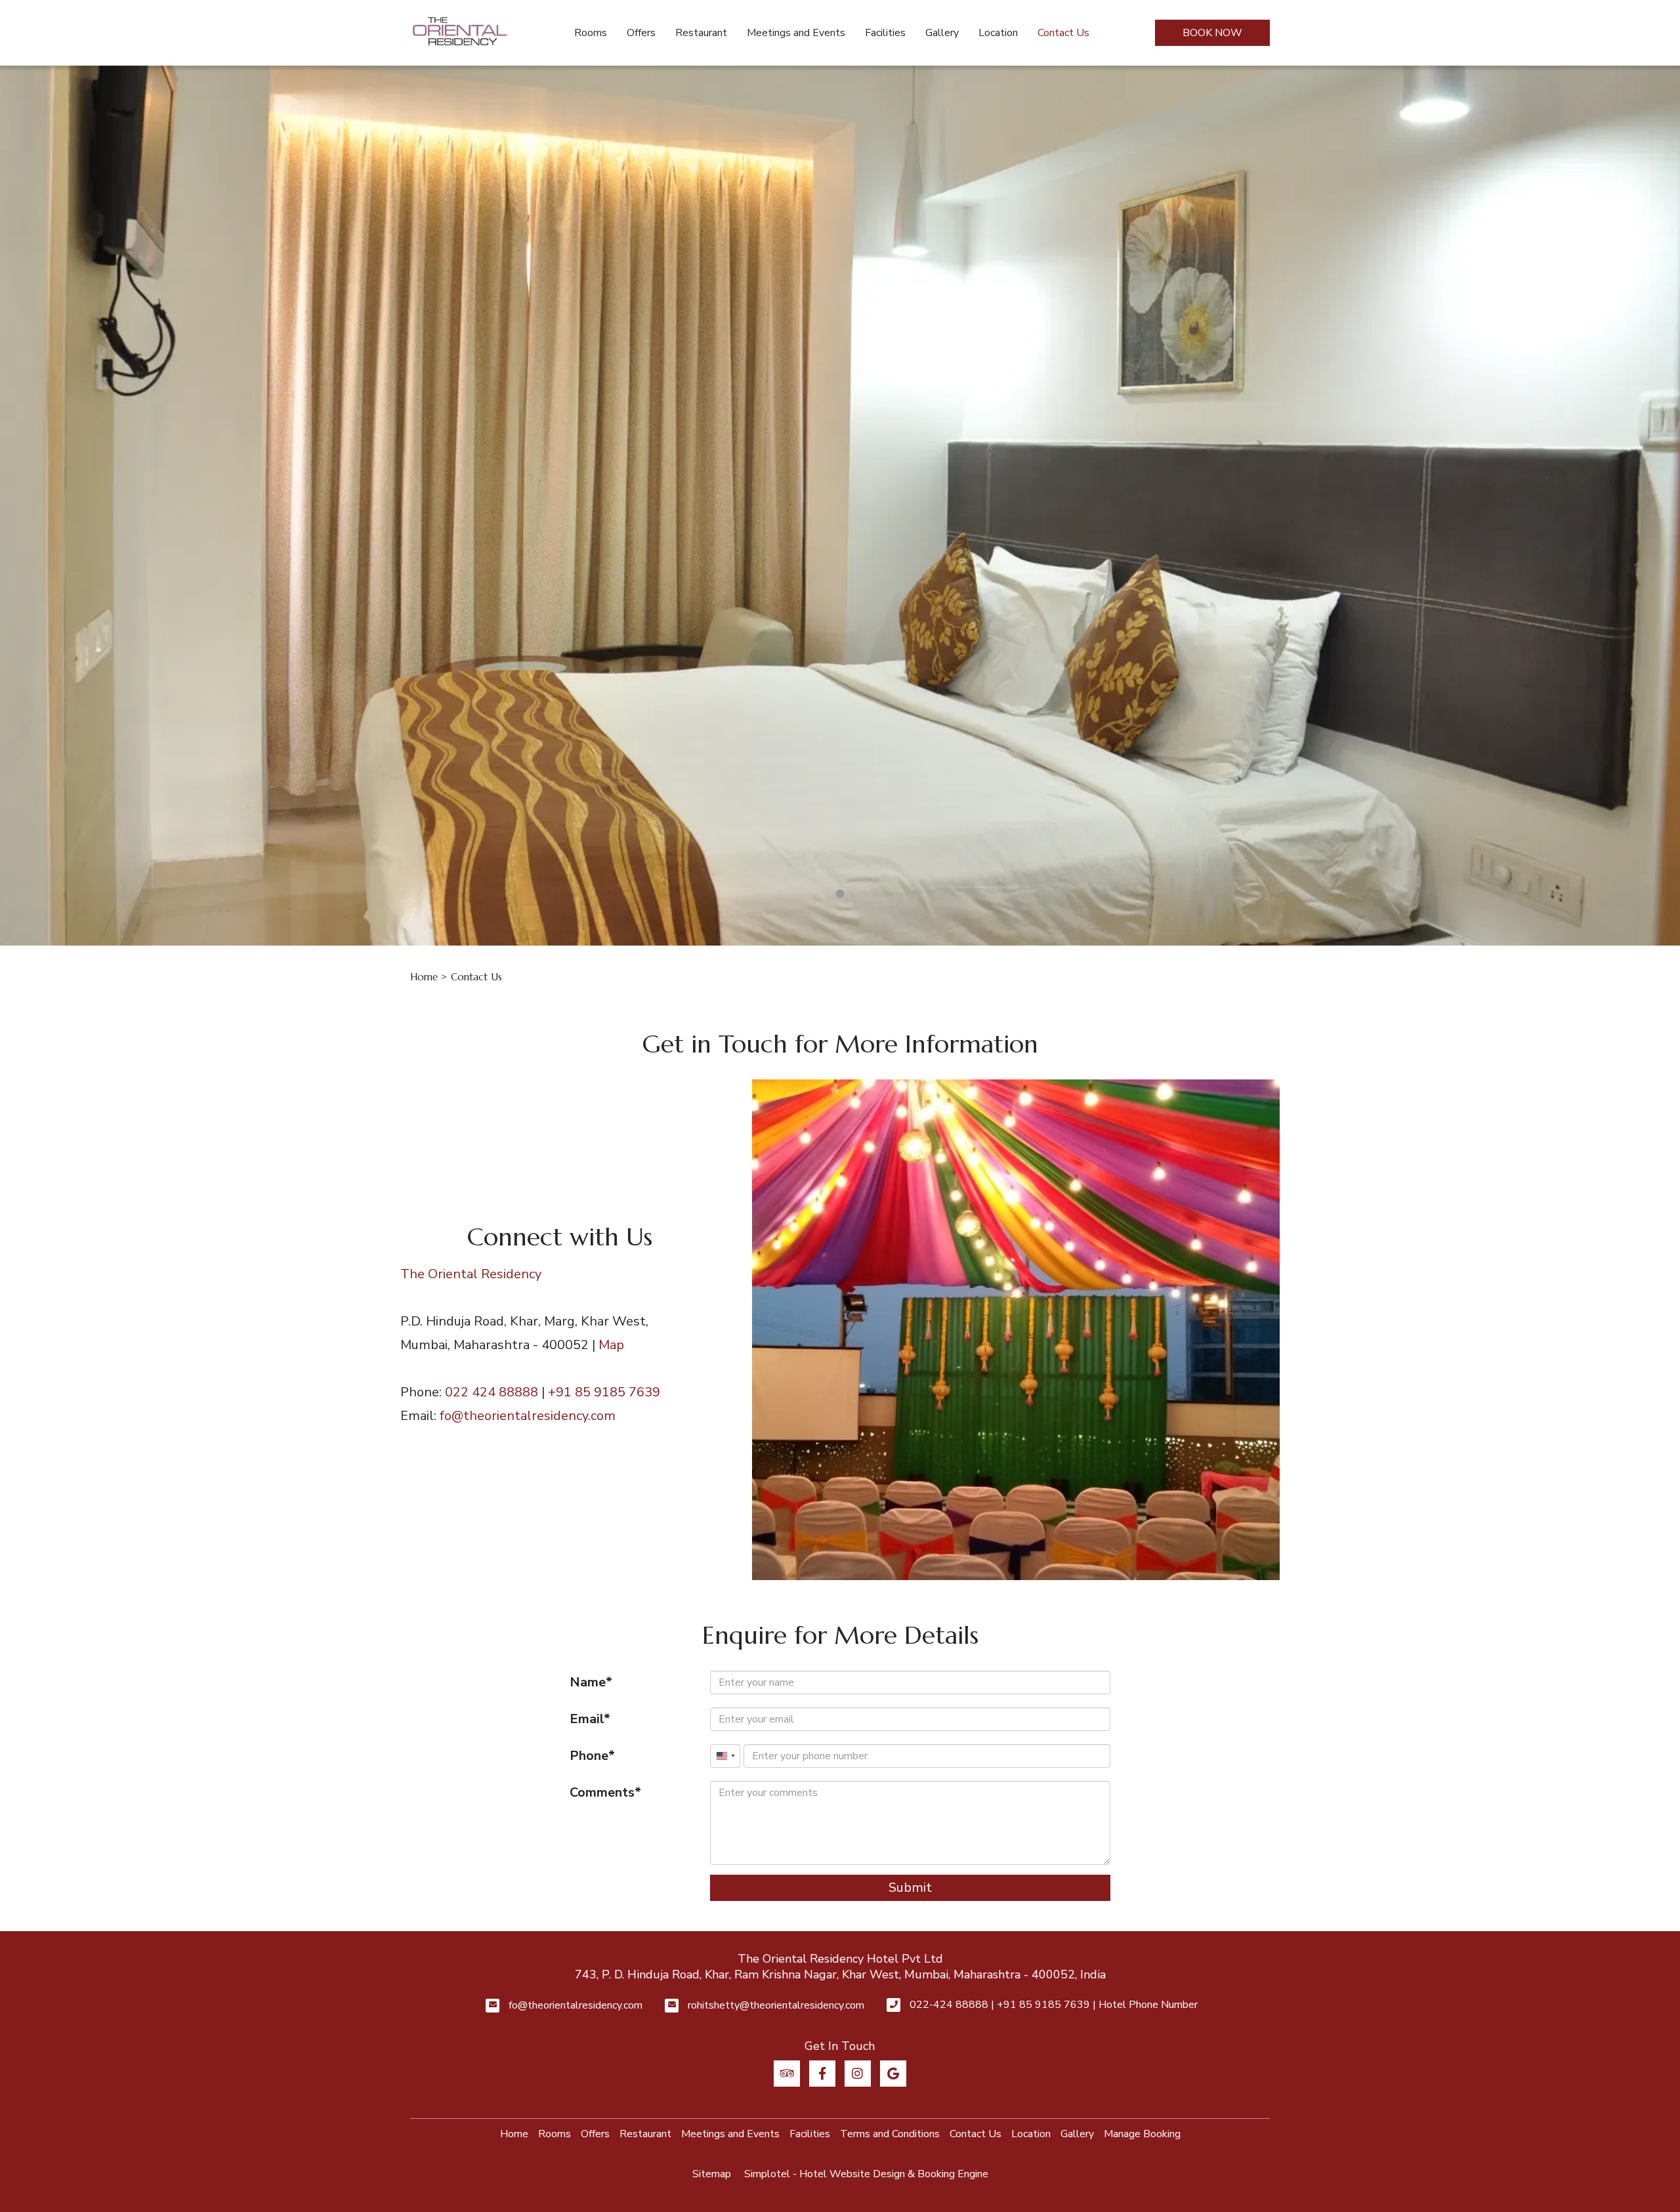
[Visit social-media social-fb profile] (822, 2074)
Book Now (1212, 33)
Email (587, 1719)
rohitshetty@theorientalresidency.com (776, 2005)
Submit (910, 1888)
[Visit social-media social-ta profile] (787, 2074)
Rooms (591, 33)
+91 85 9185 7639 (604, 1392)
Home (424, 977)
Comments (602, 1792)
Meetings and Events (796, 33)
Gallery (942, 33)
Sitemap (712, 2174)
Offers (641, 33)
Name (588, 1682)
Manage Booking (1142, 2134)
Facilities (885, 33)
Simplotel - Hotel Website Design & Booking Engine (866, 2174)
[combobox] (725, 1756)
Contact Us (1063, 33)
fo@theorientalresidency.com (528, 1416)
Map (611, 1345)
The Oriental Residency (471, 1274)
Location (998, 33)
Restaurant (701, 33)
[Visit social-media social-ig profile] (858, 2074)
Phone (589, 1756)
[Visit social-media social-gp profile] (893, 2074)
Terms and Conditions (890, 2134)
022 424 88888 (492, 1392)
